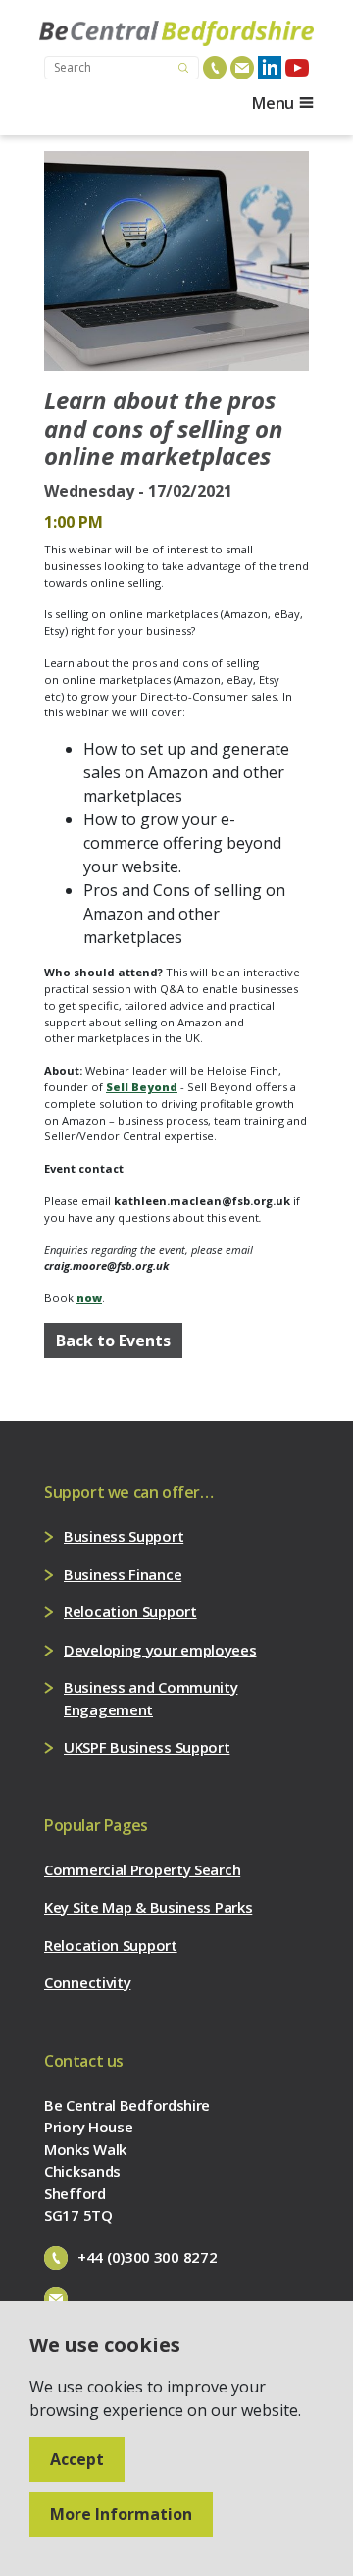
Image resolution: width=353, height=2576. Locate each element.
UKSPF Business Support (147, 1747)
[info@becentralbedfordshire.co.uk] (242, 68)
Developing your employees (160, 1650)
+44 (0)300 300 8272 (147, 2257)
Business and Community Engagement (151, 1698)
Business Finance (123, 1574)
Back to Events (113, 1341)
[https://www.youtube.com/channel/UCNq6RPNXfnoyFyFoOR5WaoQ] (297, 68)
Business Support (124, 1536)
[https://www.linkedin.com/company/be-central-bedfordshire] (270, 68)
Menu (273, 103)
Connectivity (87, 1982)
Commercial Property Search (142, 1869)
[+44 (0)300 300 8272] (215, 68)
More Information (121, 2514)
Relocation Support (130, 1611)
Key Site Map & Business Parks (148, 1907)
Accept (77, 2459)
